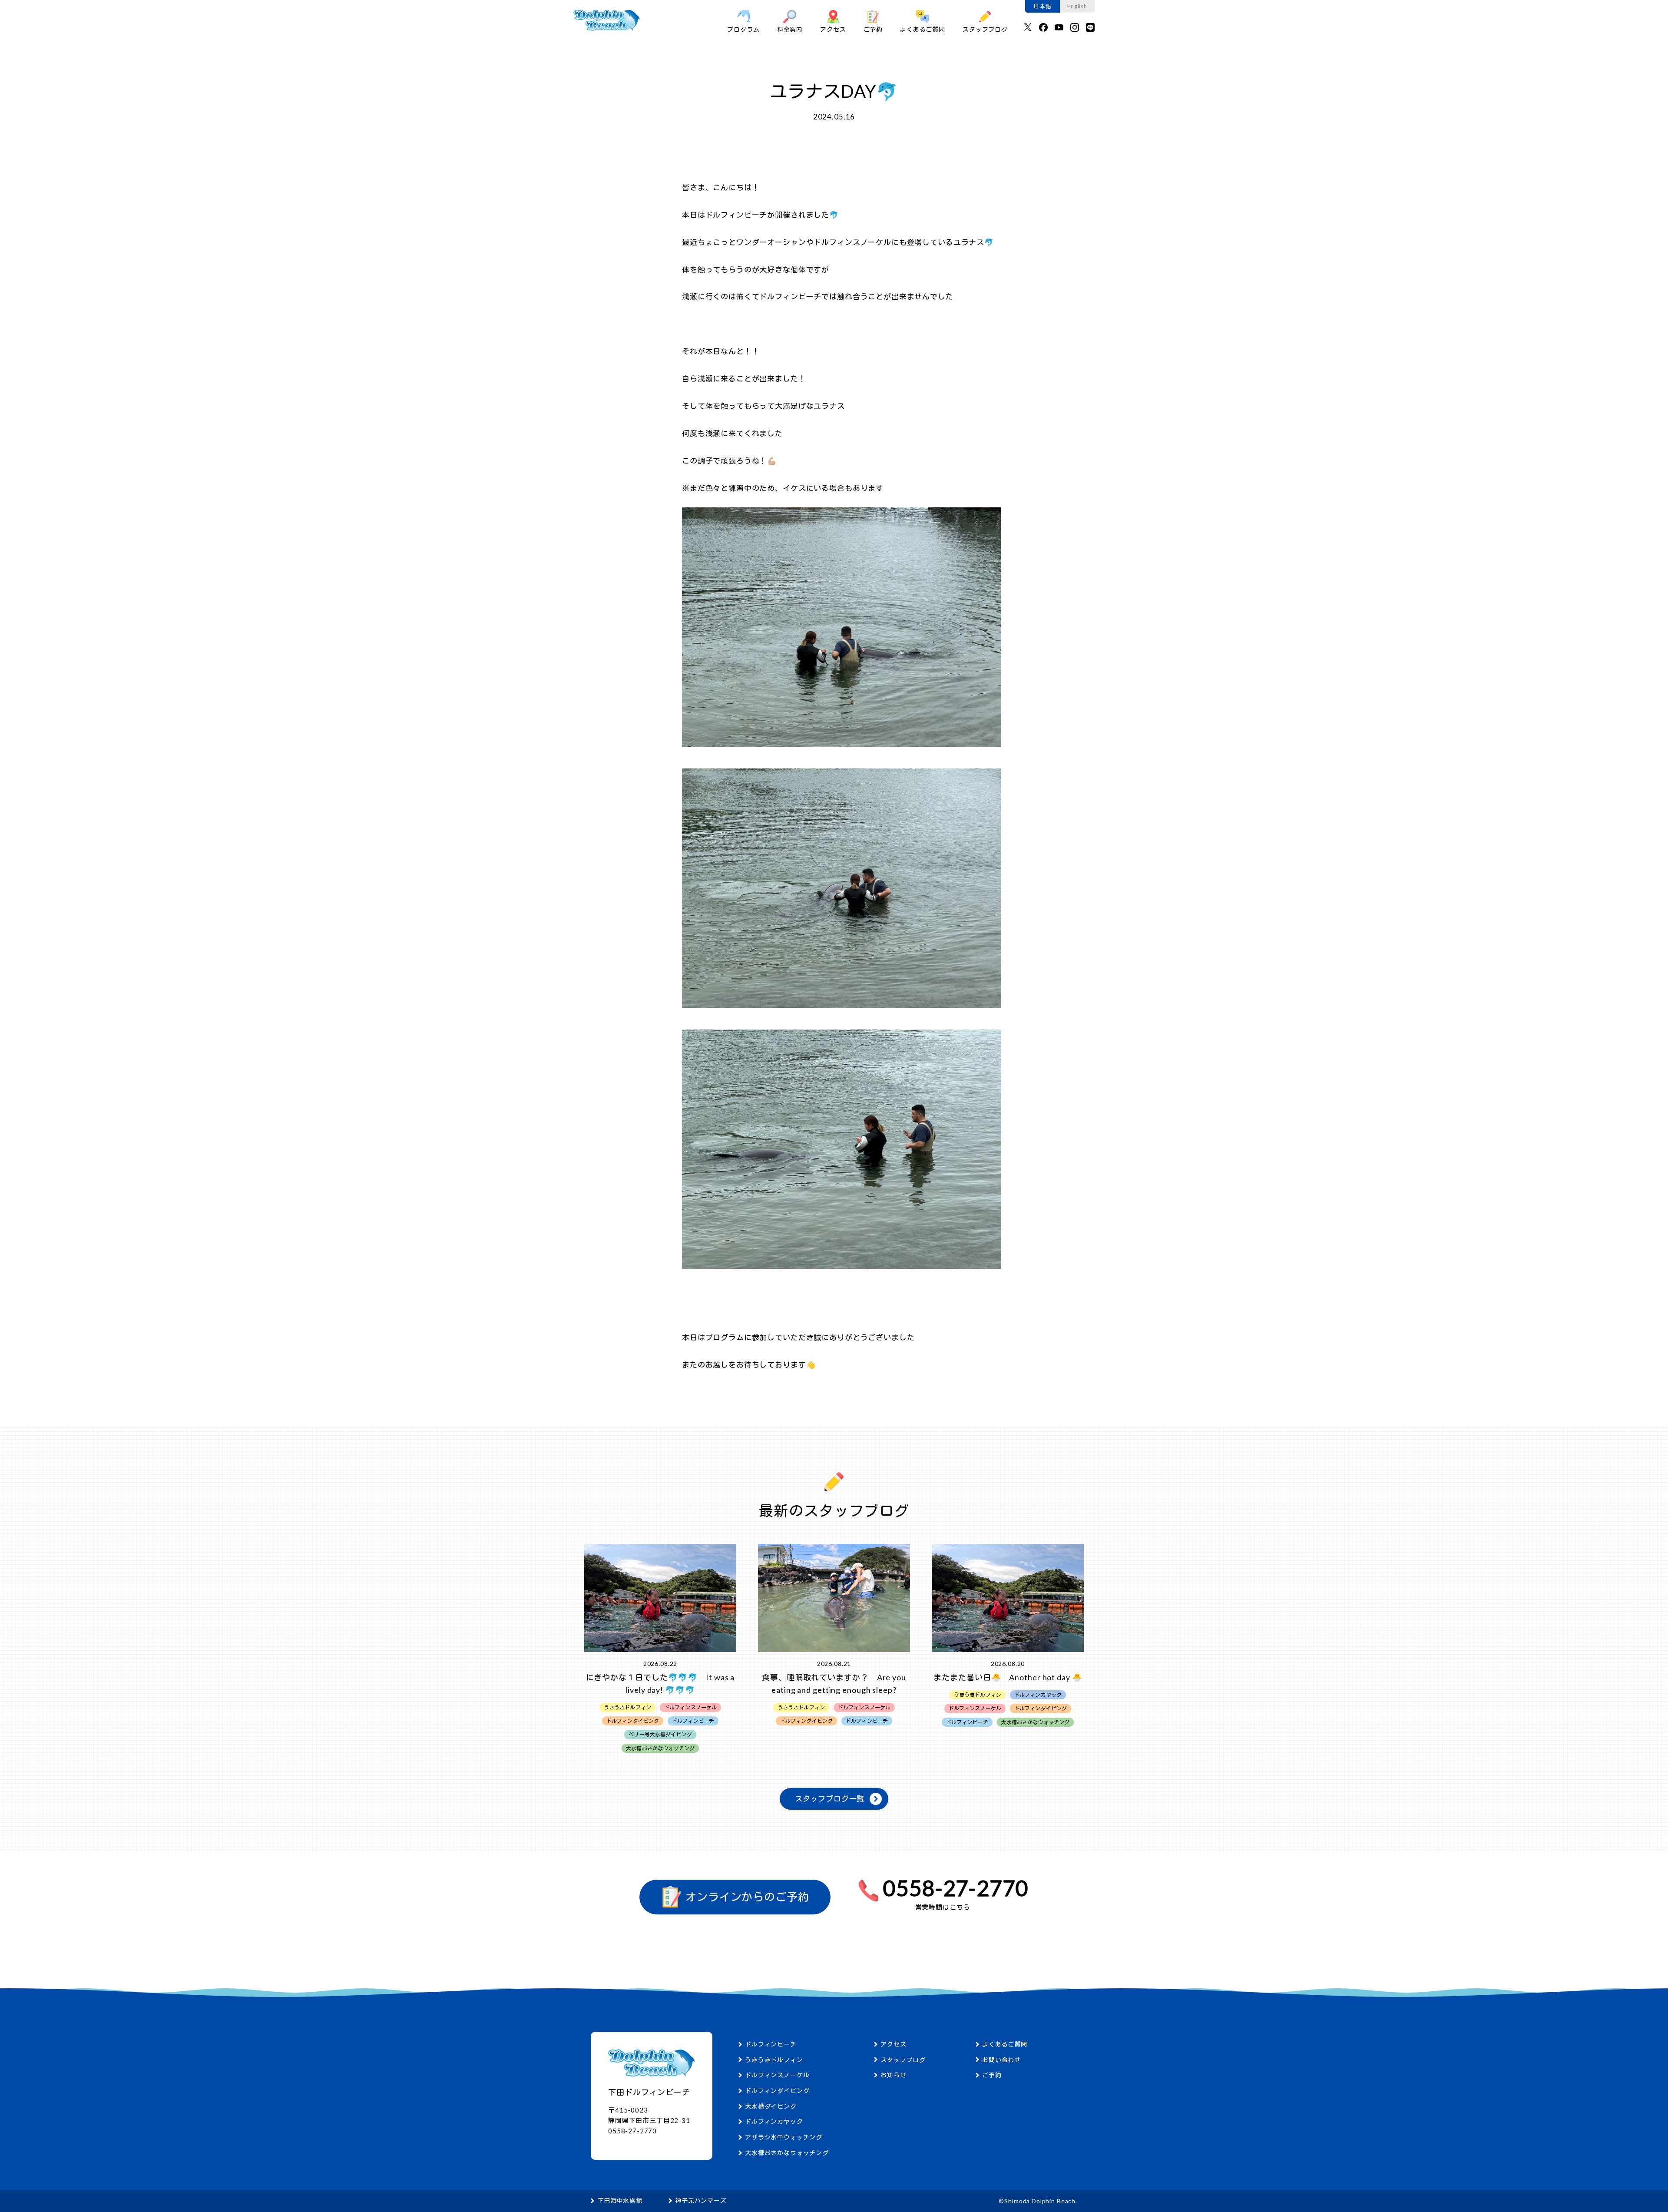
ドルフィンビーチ (771, 2044)
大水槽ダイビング (771, 2106)
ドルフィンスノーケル (777, 2075)
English (1077, 6)
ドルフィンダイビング (777, 2091)
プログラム (743, 29)
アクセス (833, 29)
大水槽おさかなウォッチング (787, 2153)
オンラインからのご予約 (746, 1897)
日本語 (1042, 6)
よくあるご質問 (923, 29)
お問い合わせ (1001, 2060)
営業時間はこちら (943, 1907)
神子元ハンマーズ (701, 2200)
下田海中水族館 (620, 2200)
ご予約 (873, 29)
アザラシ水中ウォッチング (784, 2137)
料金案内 (790, 29)
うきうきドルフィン (774, 2060)
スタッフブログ (985, 29)
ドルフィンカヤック (774, 2121)
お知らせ (893, 2075)
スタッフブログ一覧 (830, 1799)
